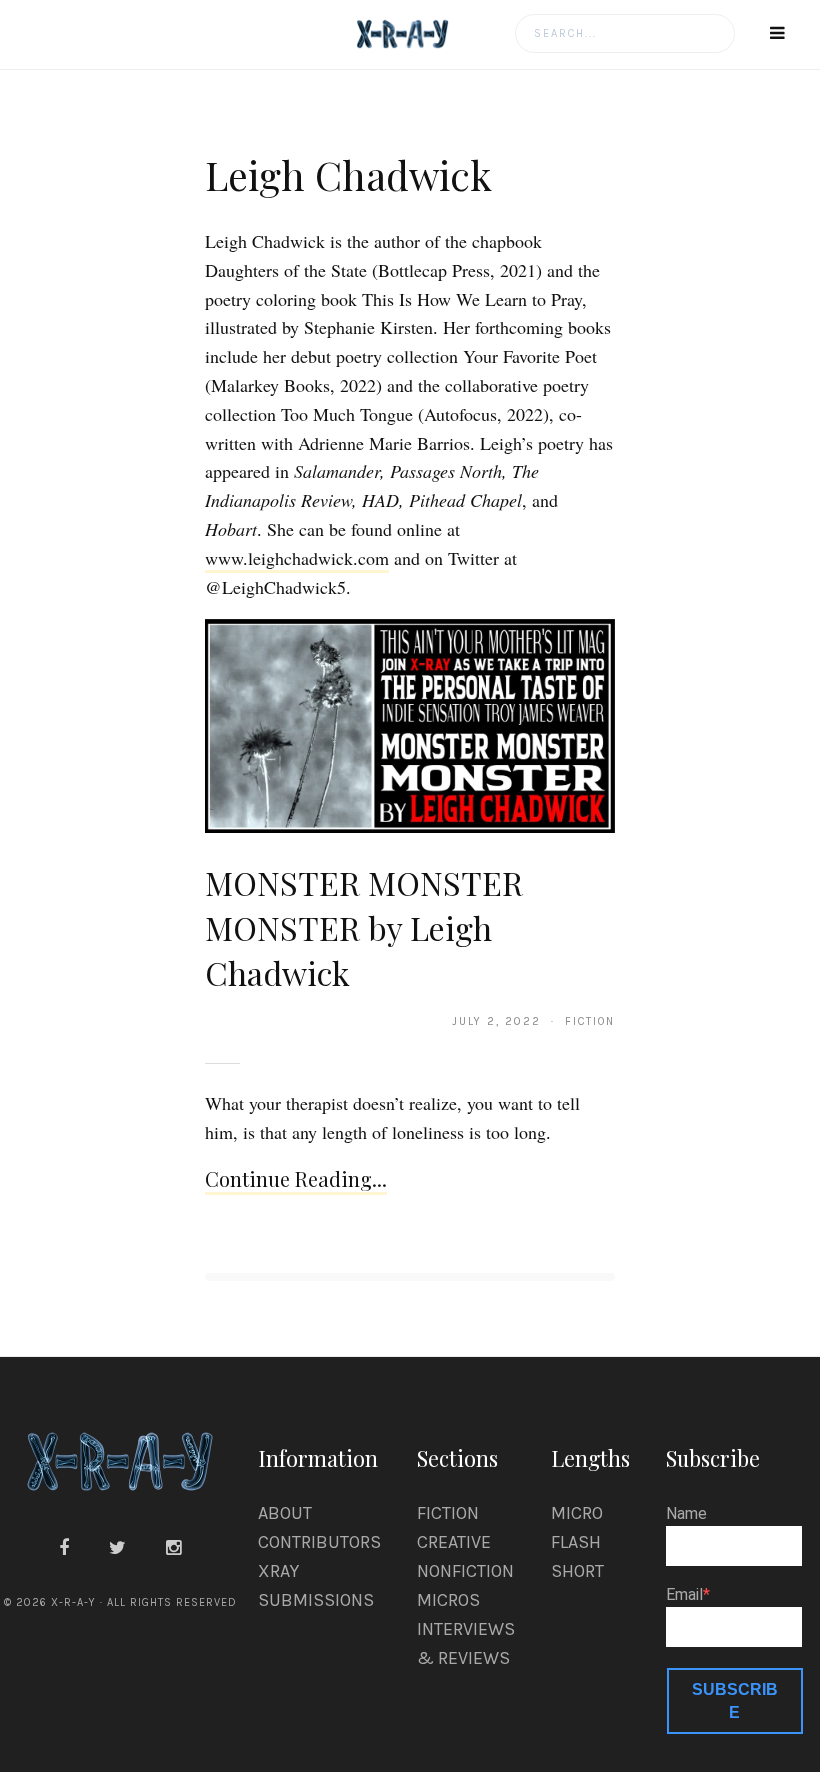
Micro (577, 1513)
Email (684, 1595)
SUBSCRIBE (735, 1701)
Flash (576, 1542)
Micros (448, 1600)
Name (686, 1514)
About (285, 1513)
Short (577, 1571)
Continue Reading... (296, 1178)
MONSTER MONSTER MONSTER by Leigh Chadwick (364, 928)
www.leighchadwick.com (297, 558)
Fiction (448, 1513)
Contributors (319, 1542)
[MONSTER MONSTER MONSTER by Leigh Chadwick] (410, 725)
